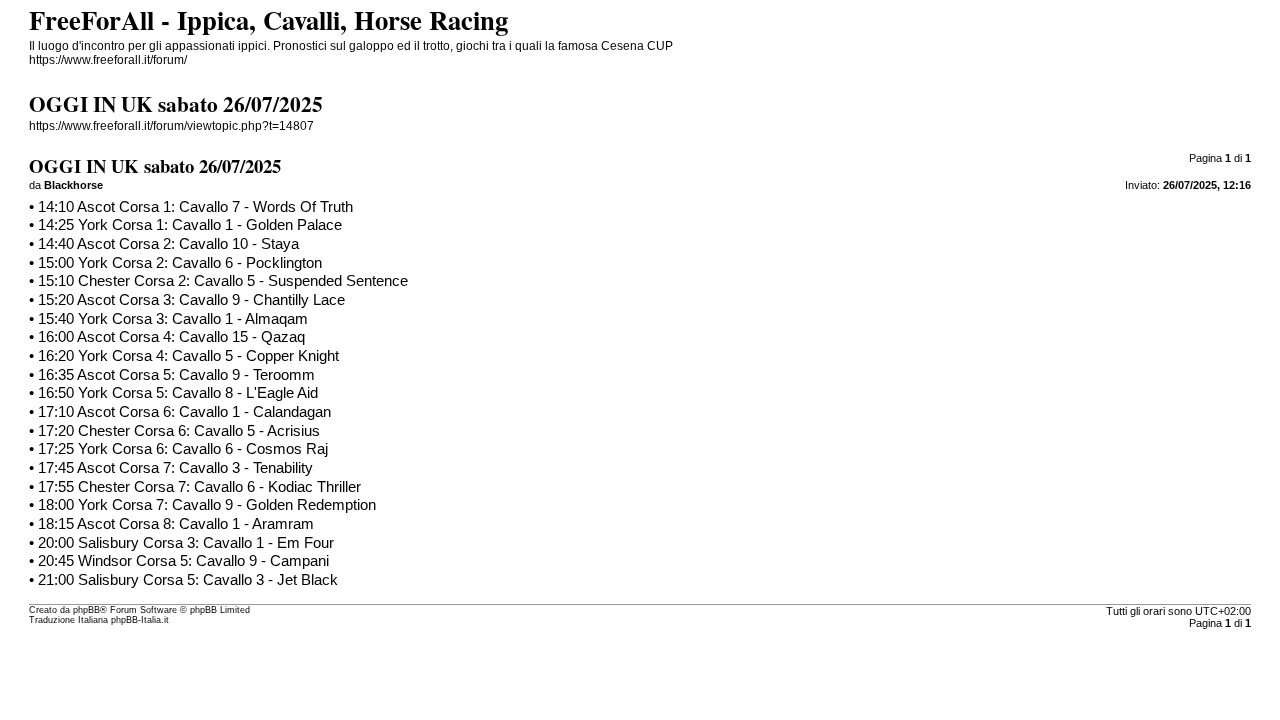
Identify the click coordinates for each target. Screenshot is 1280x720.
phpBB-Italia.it (140, 620)
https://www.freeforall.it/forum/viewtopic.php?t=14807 (171, 126)
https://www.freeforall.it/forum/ (108, 60)
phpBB (86, 610)
